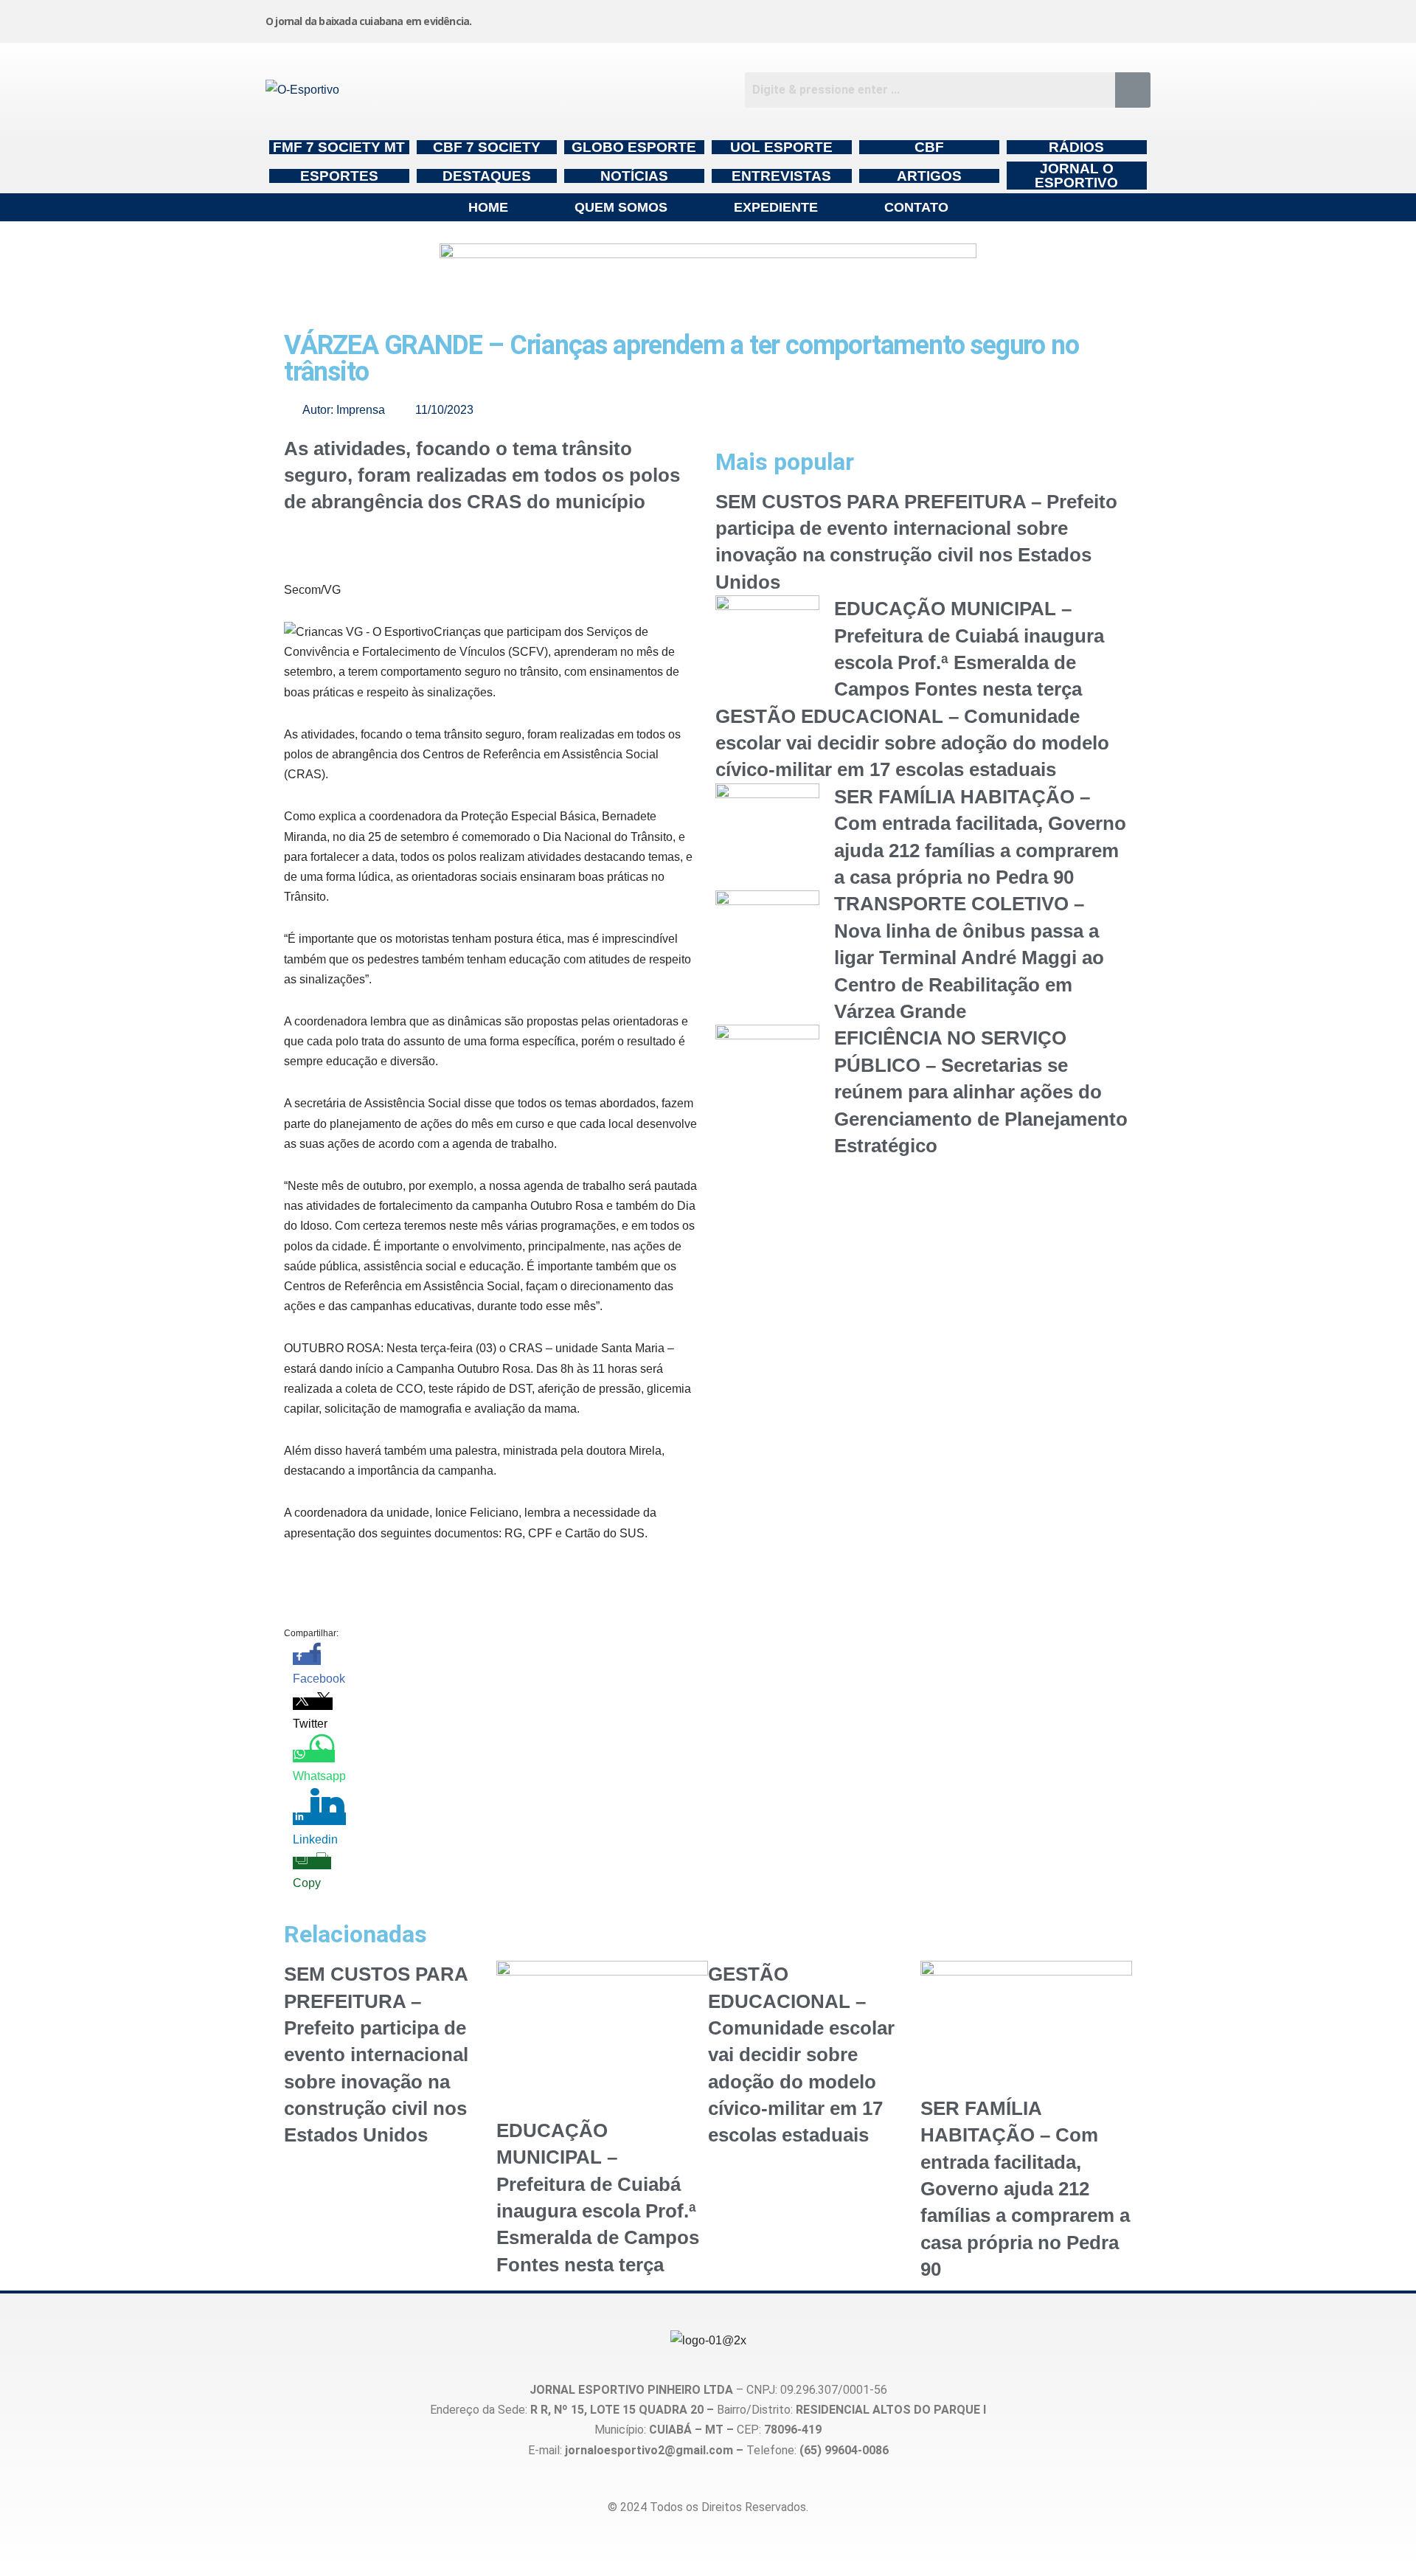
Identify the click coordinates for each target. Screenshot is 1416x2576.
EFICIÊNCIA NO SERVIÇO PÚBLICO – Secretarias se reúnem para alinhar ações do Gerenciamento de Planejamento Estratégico (981, 1092)
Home (488, 207)
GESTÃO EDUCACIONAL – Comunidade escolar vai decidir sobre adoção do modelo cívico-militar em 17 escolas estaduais (912, 743)
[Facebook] (908, 18)
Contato (916, 207)
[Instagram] (796, 18)
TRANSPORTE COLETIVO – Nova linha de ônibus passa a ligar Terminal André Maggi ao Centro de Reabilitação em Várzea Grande (969, 958)
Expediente (776, 207)
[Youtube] (1020, 18)
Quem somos (621, 207)
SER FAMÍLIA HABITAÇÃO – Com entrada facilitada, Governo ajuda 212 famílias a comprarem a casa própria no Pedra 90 (1025, 2189)
